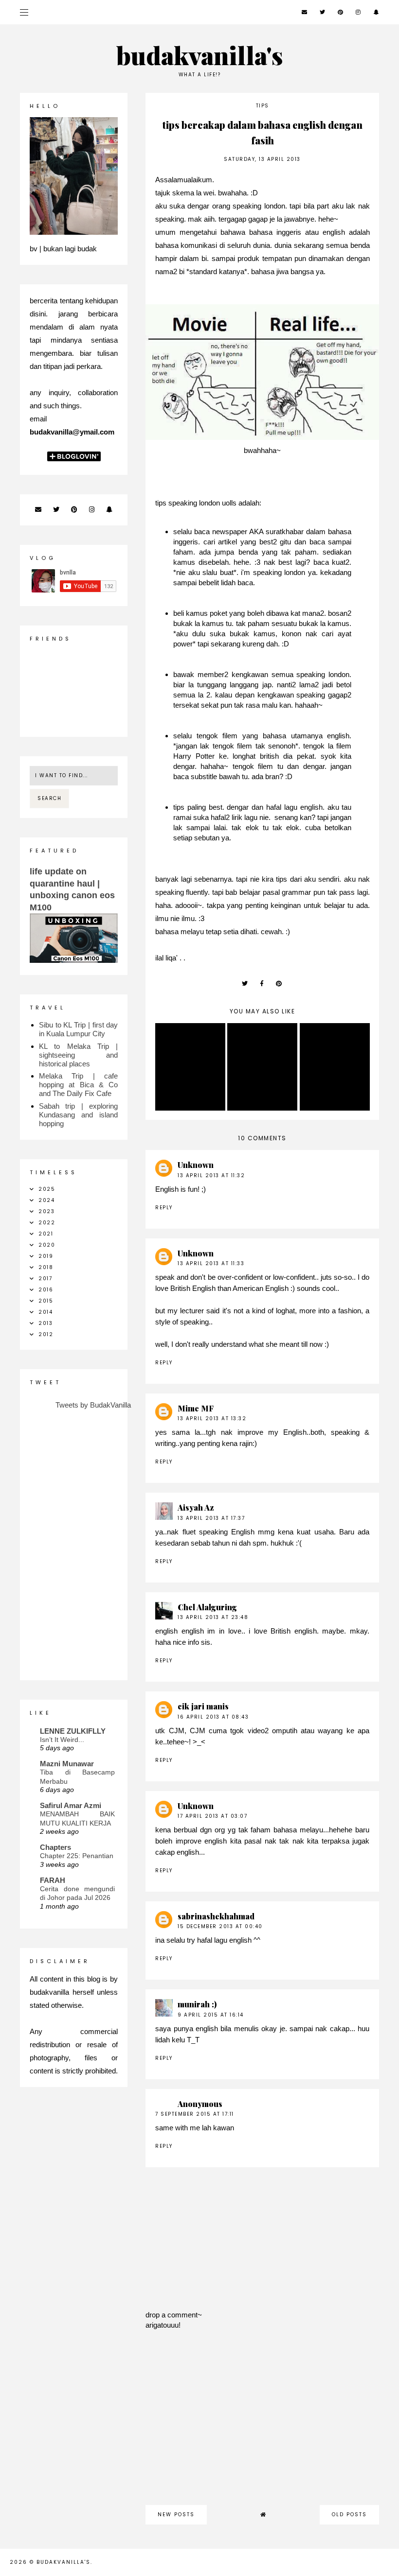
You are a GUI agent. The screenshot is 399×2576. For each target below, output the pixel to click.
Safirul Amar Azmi (71, 1805)
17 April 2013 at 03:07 (212, 1816)
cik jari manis (203, 1706)
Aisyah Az (196, 1507)
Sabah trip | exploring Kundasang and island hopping (79, 1115)
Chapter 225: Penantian (77, 1856)
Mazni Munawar (67, 1764)
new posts (176, 2515)
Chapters (55, 1847)
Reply (164, 1208)
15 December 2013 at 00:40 (220, 1926)
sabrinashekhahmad (216, 1916)
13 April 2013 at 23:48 (213, 1617)
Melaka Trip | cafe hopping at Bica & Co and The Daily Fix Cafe (79, 1085)
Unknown (196, 1165)
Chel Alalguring (207, 1607)
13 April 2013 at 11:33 (211, 1263)
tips (263, 106)
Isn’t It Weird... (62, 1740)
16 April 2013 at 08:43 (213, 1717)
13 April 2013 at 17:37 (211, 1518)
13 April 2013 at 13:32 (212, 1419)
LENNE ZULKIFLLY (73, 1731)
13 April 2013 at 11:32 (211, 1175)
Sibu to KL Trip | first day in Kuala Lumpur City (79, 1029)
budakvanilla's (200, 55)
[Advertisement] (262, 2422)
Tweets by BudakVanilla (93, 1405)
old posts (349, 2515)
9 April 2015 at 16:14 (211, 2015)
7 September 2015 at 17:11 (195, 2114)
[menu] (24, 12)
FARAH (53, 1880)
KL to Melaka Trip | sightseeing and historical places (79, 1055)
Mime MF (196, 1408)
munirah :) (197, 2004)
